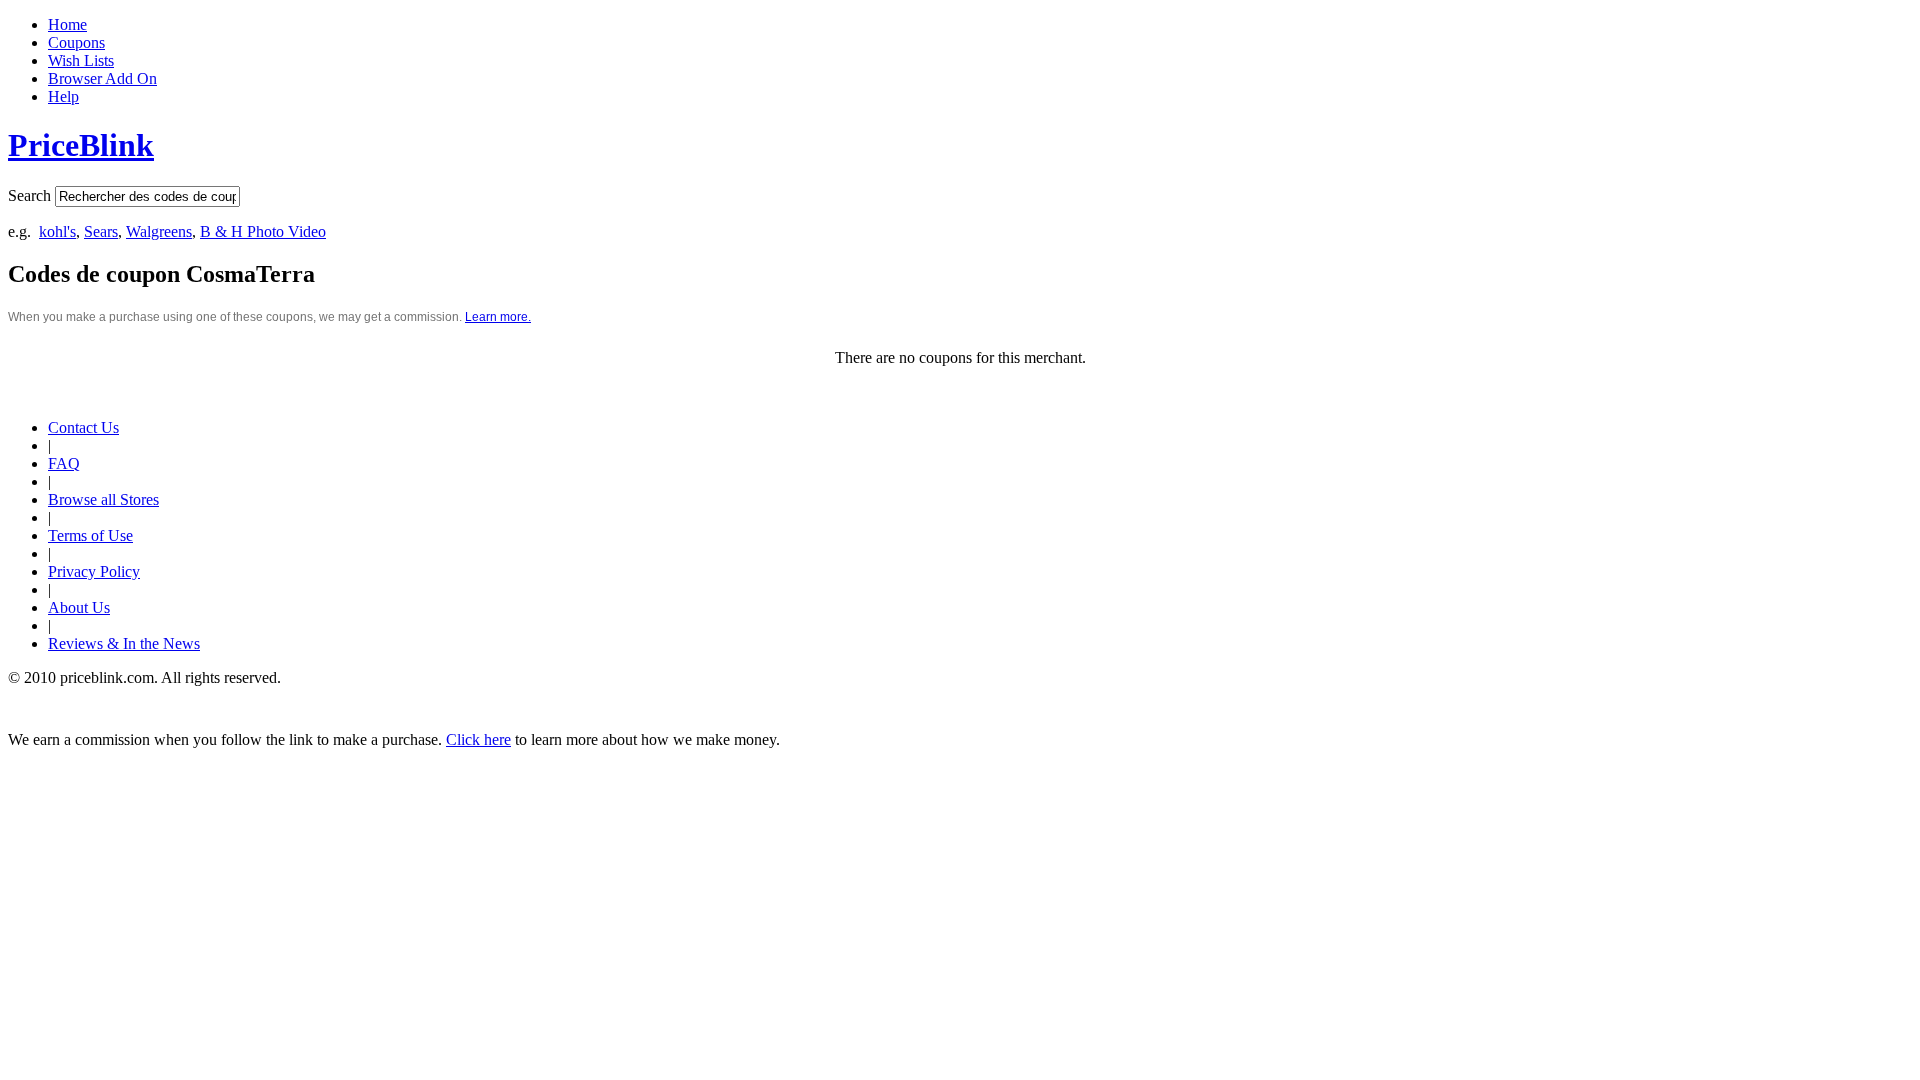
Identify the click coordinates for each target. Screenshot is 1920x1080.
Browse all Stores (103, 499)
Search (29, 195)
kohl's (57, 231)
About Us (79, 607)
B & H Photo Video (263, 231)
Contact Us (83, 427)
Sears (101, 231)
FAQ (64, 463)
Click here (478, 739)
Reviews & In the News (124, 643)
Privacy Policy (94, 571)
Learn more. (498, 317)
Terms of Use (90, 535)
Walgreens (159, 231)
